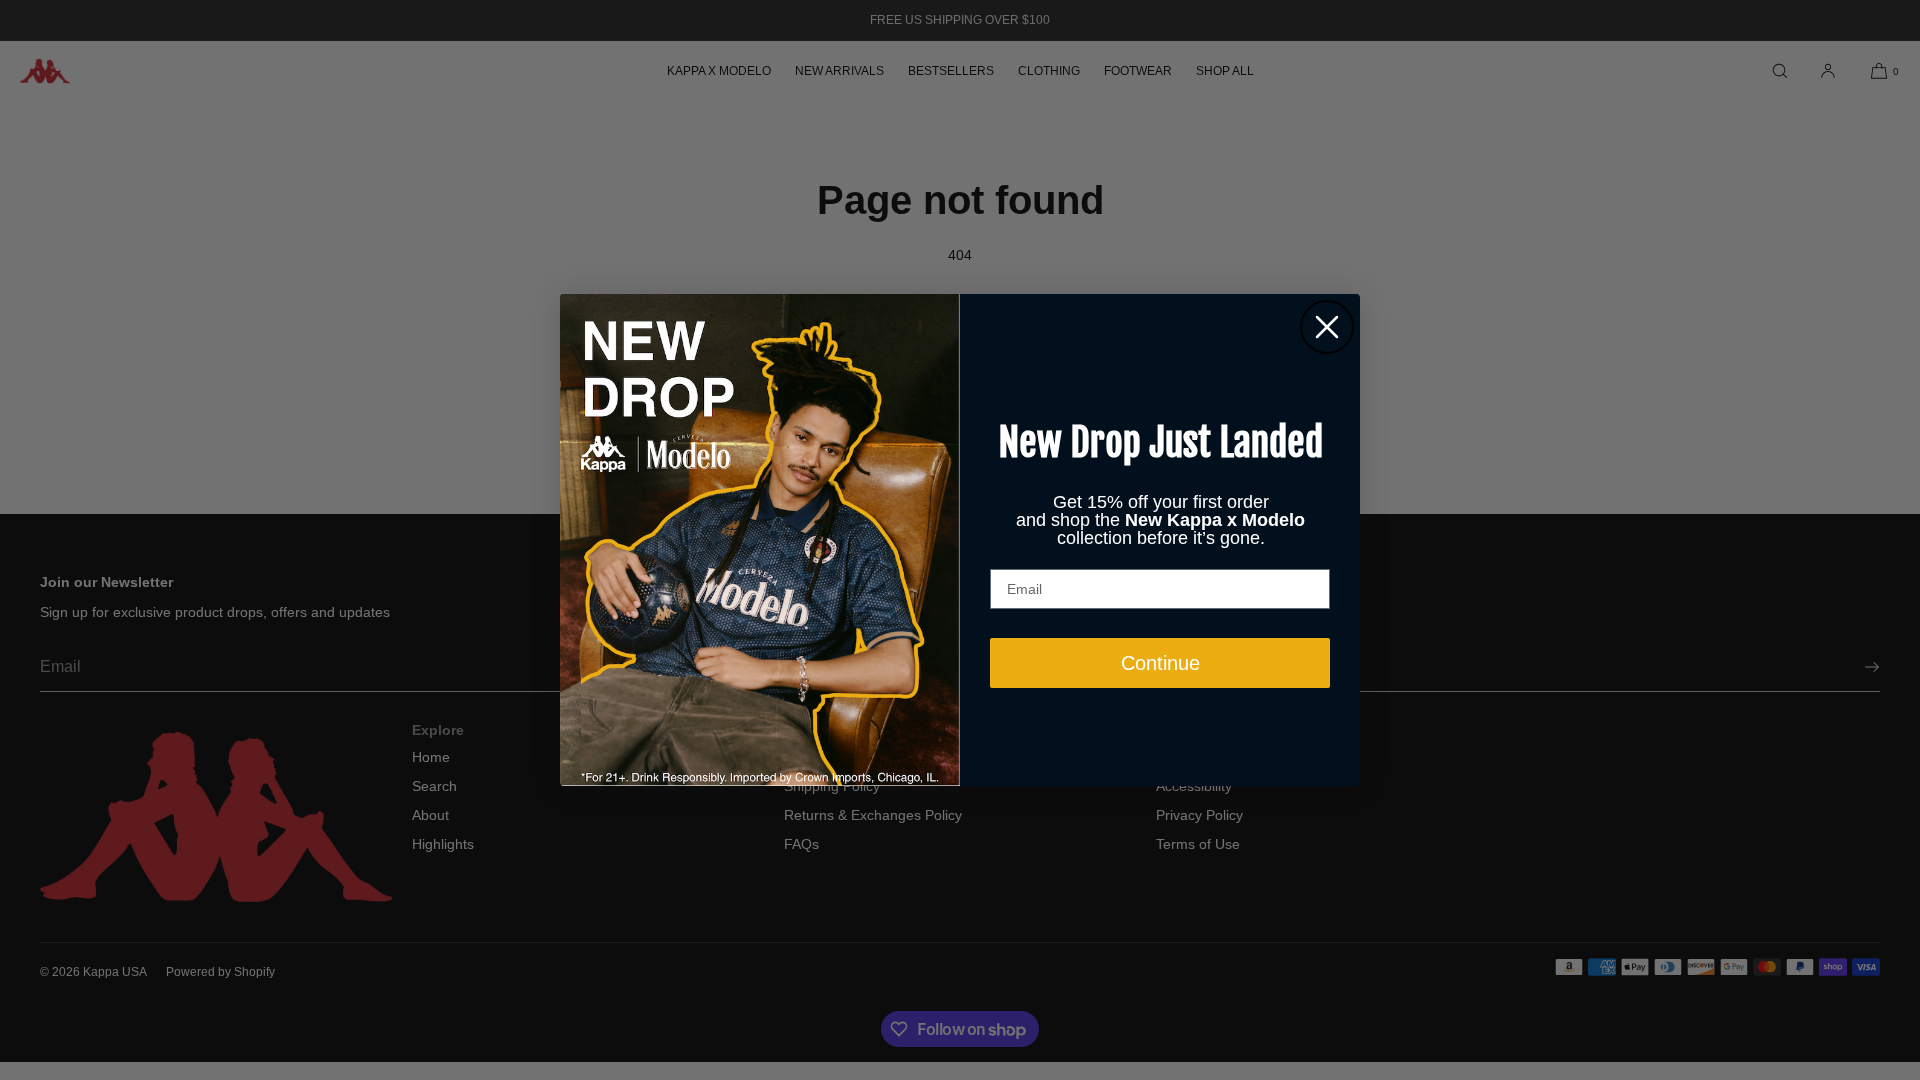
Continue (1160, 663)
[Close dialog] (1327, 327)
